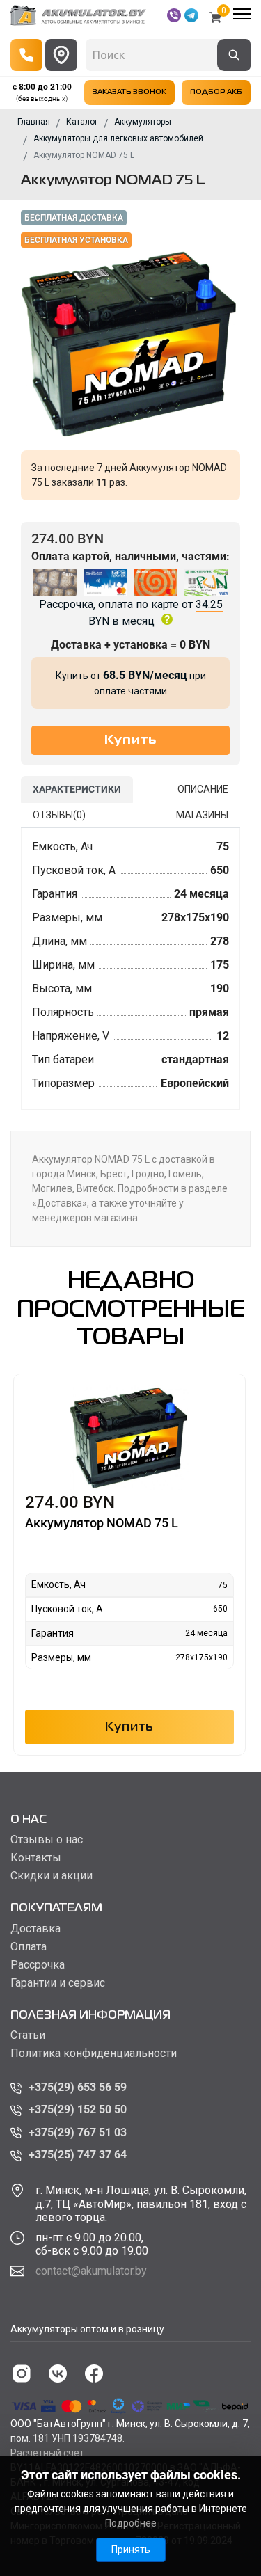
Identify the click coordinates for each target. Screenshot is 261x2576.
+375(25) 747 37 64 (78, 2155)
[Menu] (242, 14)
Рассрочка (38, 1965)
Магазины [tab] (202, 815)
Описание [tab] (203, 789)
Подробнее (131, 2523)
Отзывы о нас (47, 1840)
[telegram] (191, 15)
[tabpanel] (130, 969)
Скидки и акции (52, 1876)
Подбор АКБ (216, 92)
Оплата (29, 1947)
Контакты (36, 1858)
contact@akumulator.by (91, 2271)
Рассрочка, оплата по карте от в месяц (131, 613)
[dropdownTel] (26, 55)
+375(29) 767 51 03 (78, 2132)
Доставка (35, 1929)
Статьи (28, 2035)
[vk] (58, 2374)
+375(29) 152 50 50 (78, 2109)
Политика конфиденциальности (94, 2053)
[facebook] (94, 2374)
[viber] (174, 15)
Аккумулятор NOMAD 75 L (102, 1523)
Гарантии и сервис (58, 1983)
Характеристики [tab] (77, 789)
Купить (129, 1727)
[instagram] (22, 2374)
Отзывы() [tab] (59, 815)
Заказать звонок (129, 92)
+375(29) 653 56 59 (78, 2087)
